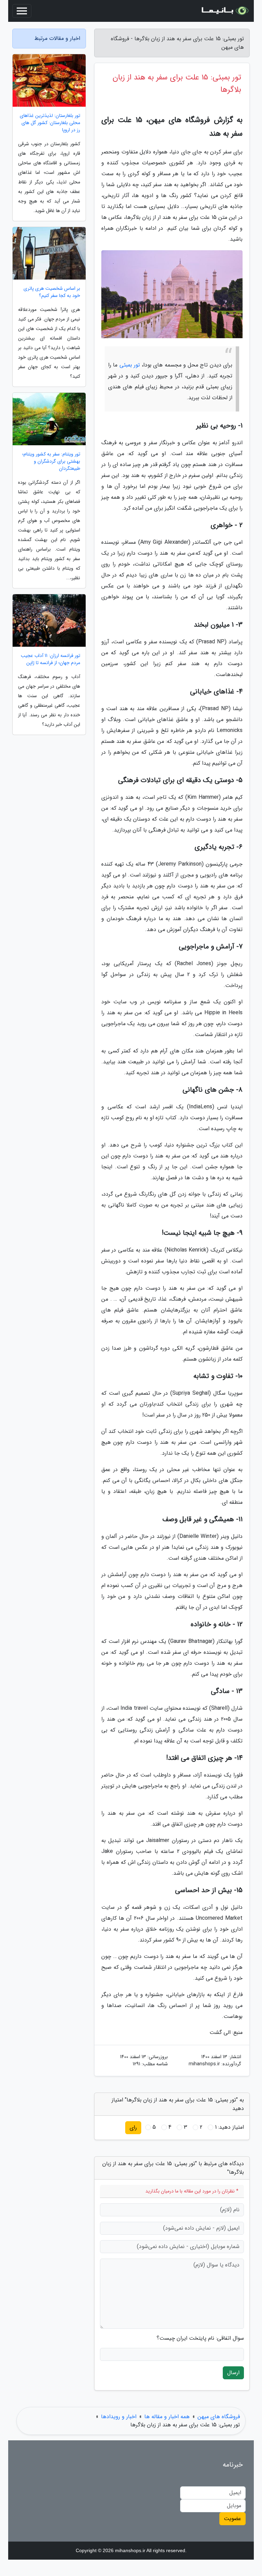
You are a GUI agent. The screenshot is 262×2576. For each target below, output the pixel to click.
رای (133, 2128)
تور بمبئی (130, 365)
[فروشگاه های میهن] (224, 11)
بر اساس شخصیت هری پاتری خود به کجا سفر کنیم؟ (52, 292)
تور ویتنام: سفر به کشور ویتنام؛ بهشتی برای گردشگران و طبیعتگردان (51, 461)
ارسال (233, 2373)
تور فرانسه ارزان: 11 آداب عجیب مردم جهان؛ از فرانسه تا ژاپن (50, 659)
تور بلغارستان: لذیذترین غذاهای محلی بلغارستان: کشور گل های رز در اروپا (50, 123)
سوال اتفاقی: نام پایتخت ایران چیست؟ (200, 2338)
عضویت (232, 2519)
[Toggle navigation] (22, 11)
